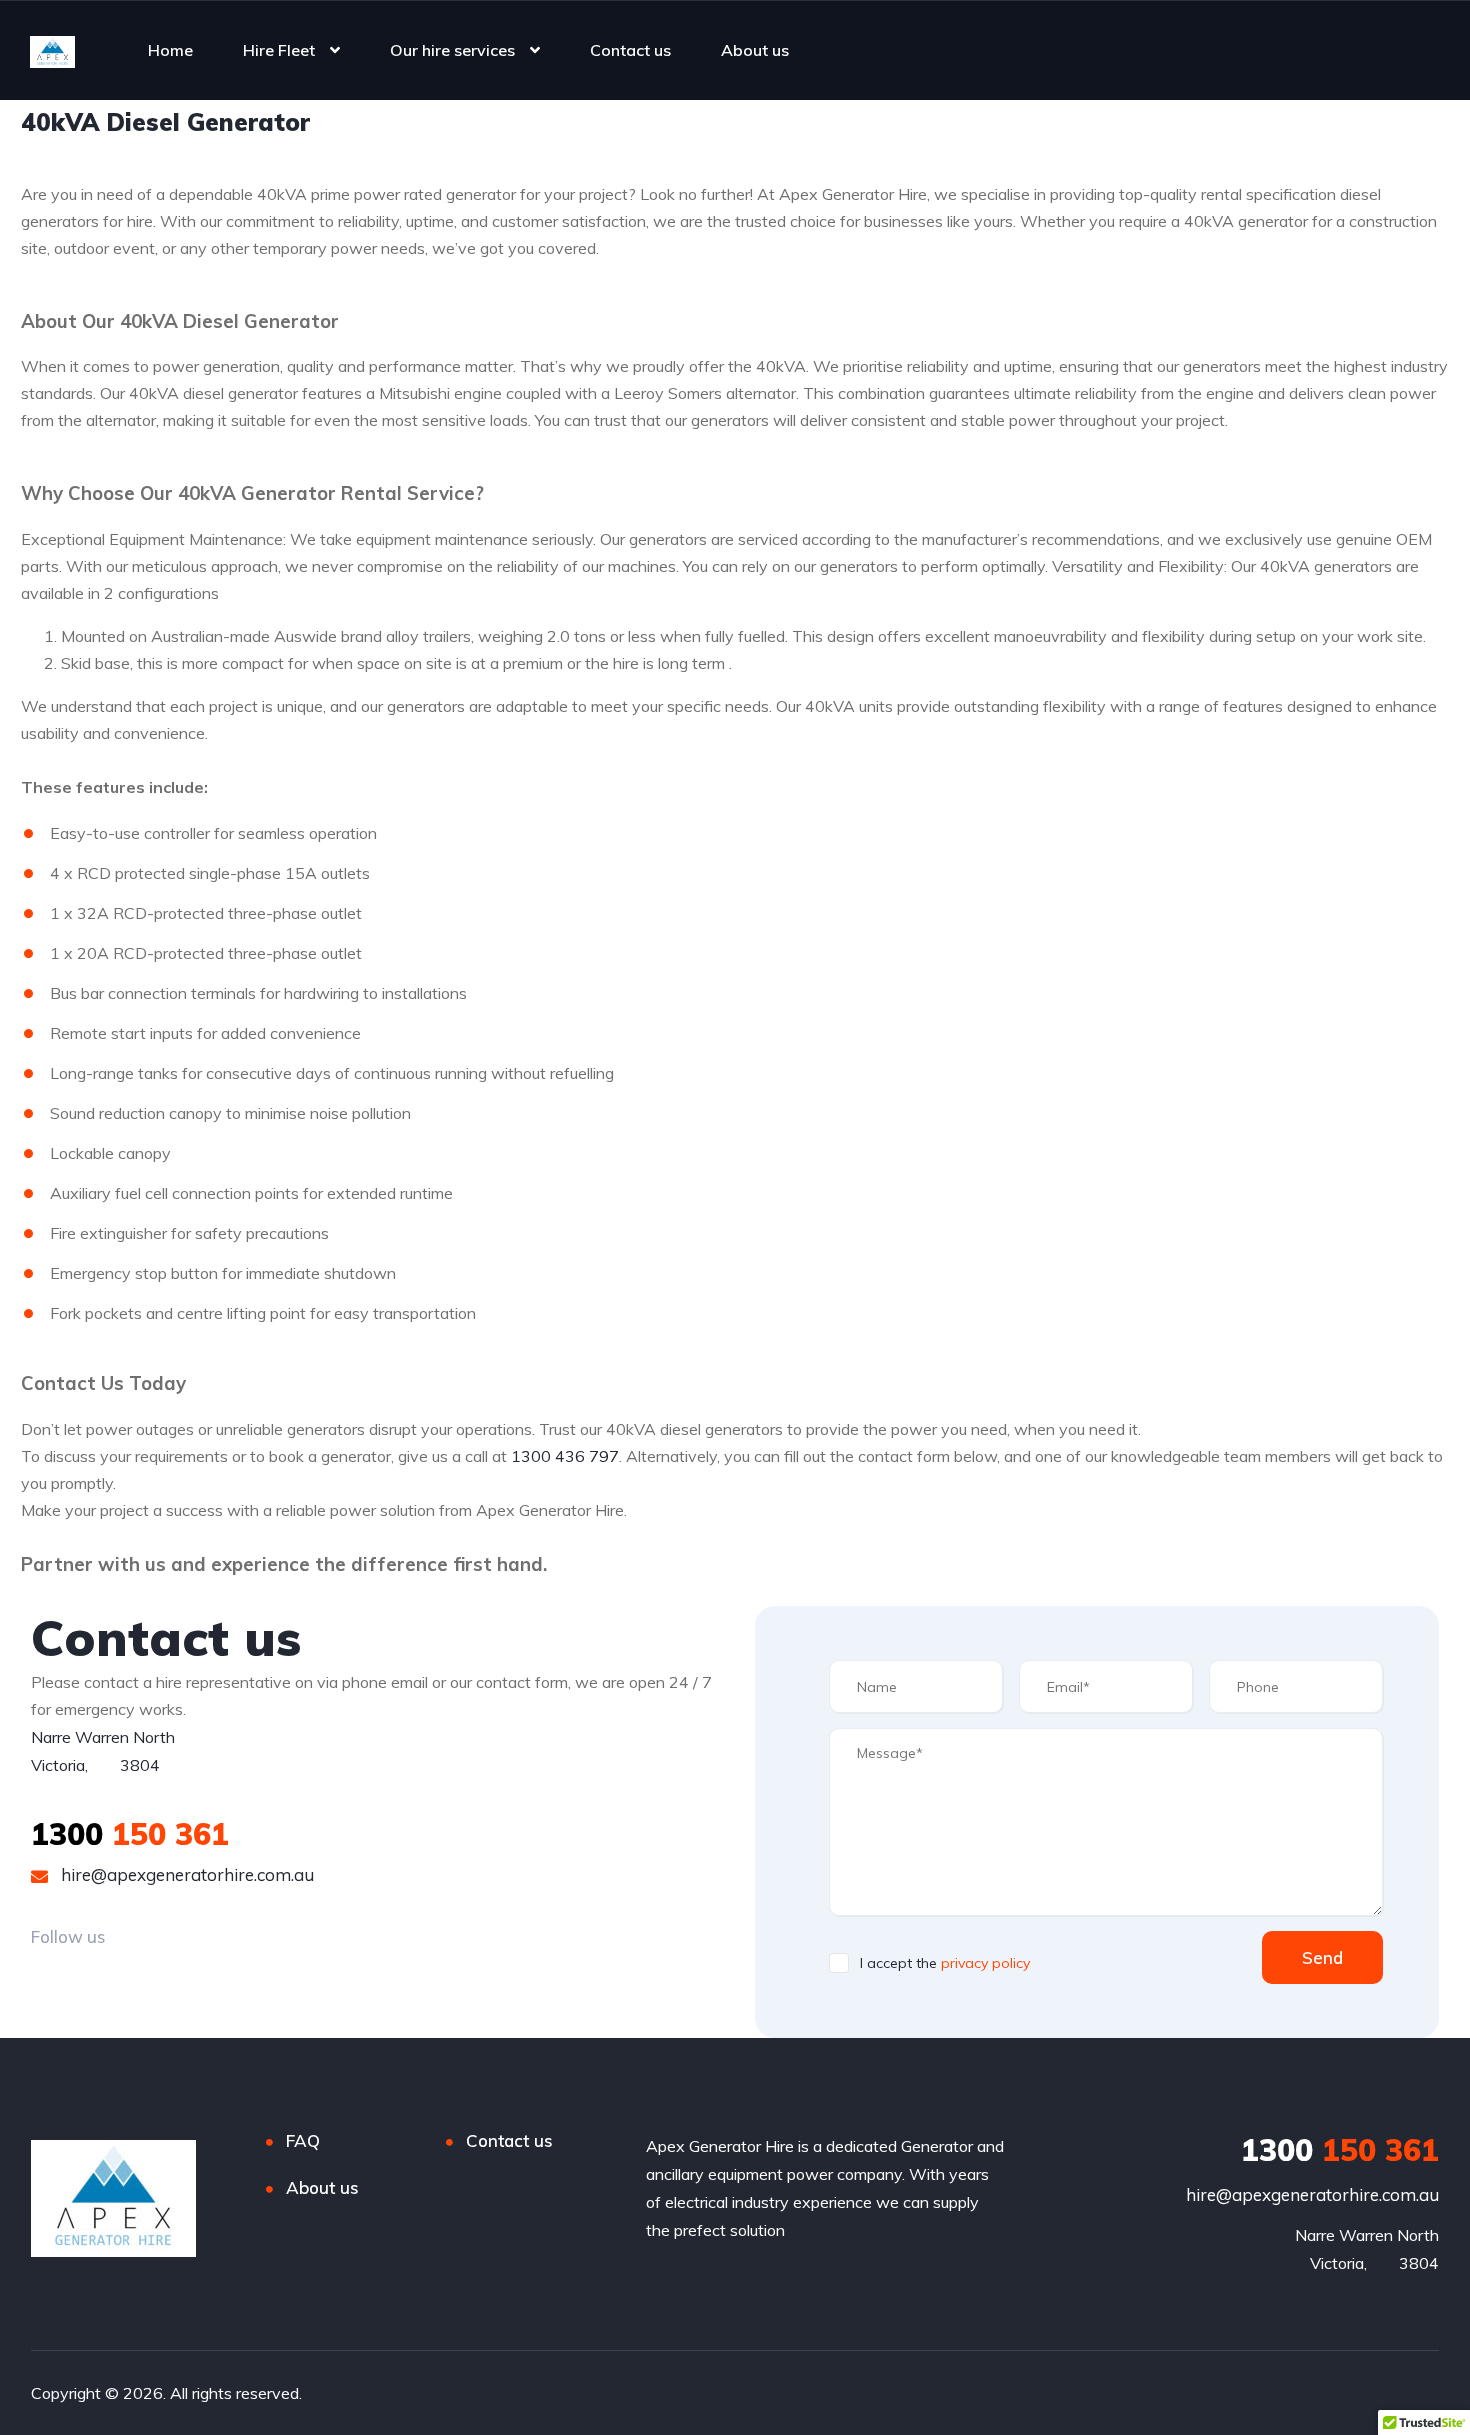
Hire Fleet (279, 50)
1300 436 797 (565, 1456)
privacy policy (985, 1963)
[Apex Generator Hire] (52, 50)
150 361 (130, 1834)
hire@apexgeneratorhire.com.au (185, 1874)
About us (755, 50)
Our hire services (452, 50)
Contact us (630, 50)
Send (1322, 1957)
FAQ (303, 2140)
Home (170, 50)
